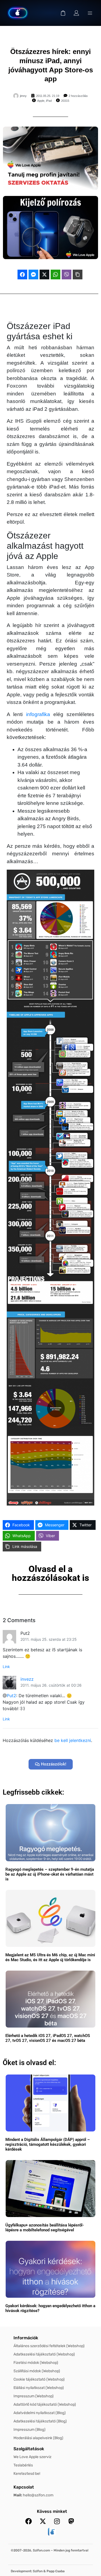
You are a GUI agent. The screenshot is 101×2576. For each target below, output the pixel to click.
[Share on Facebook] (22, 274)
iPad (49, 101)
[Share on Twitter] (44, 274)
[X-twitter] (43, 2521)
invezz (27, 1679)
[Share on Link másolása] (78, 274)
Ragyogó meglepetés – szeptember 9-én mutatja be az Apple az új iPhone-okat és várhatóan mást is (50, 1874)
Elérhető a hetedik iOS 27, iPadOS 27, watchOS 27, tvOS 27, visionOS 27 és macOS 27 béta (48, 2038)
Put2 (11, 1696)
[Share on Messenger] (33, 274)
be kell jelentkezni (73, 1740)
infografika (38, 714)
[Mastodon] (71, 2521)
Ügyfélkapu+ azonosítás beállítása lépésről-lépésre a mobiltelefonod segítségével (45, 2228)
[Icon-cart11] (63, 13)
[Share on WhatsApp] (55, 274)
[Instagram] (57, 2521)
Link (6, 1667)
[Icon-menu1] (90, 13)
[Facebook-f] (29, 2521)
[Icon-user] (76, 13)
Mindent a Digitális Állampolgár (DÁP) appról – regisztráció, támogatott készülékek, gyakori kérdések (48, 2144)
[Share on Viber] (67, 274)
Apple (41, 101)
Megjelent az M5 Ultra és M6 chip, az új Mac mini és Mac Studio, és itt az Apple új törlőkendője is (50, 1957)
